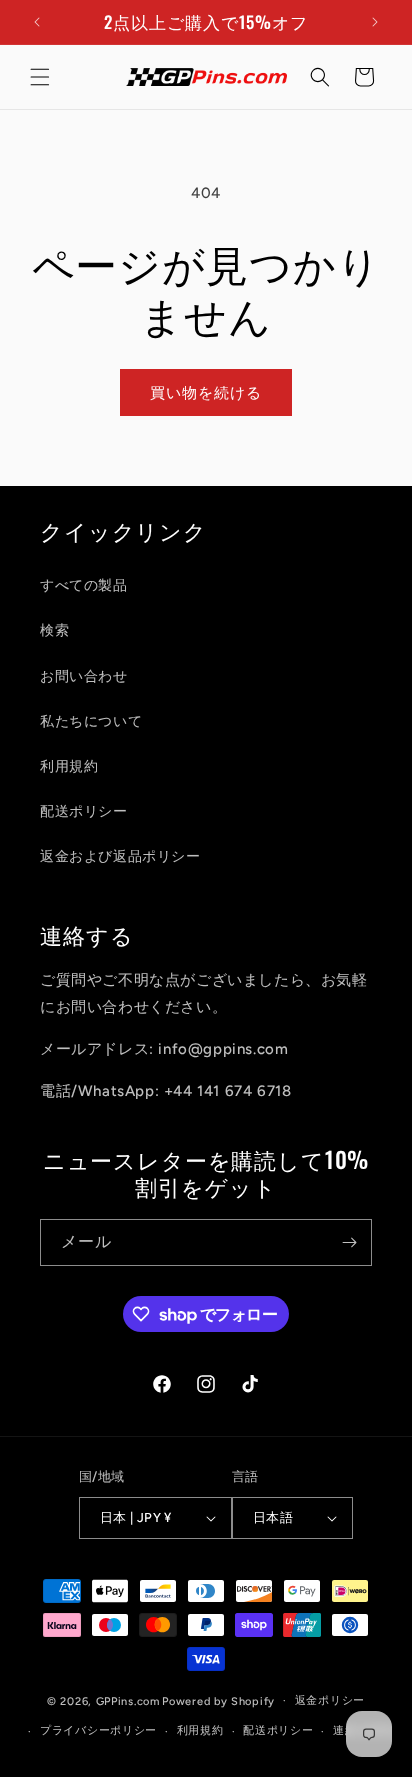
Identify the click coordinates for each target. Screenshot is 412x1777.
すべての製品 (84, 585)
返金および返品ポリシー (120, 856)
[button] (40, 77)
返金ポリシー (330, 1700)
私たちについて (91, 721)
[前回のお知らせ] (37, 22)
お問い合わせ (84, 676)
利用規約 (69, 766)
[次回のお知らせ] (375, 22)
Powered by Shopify (218, 1700)
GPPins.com (128, 1700)
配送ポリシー (84, 811)
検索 (54, 630)
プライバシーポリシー (98, 1730)
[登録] (349, 1242)
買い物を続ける (206, 393)
